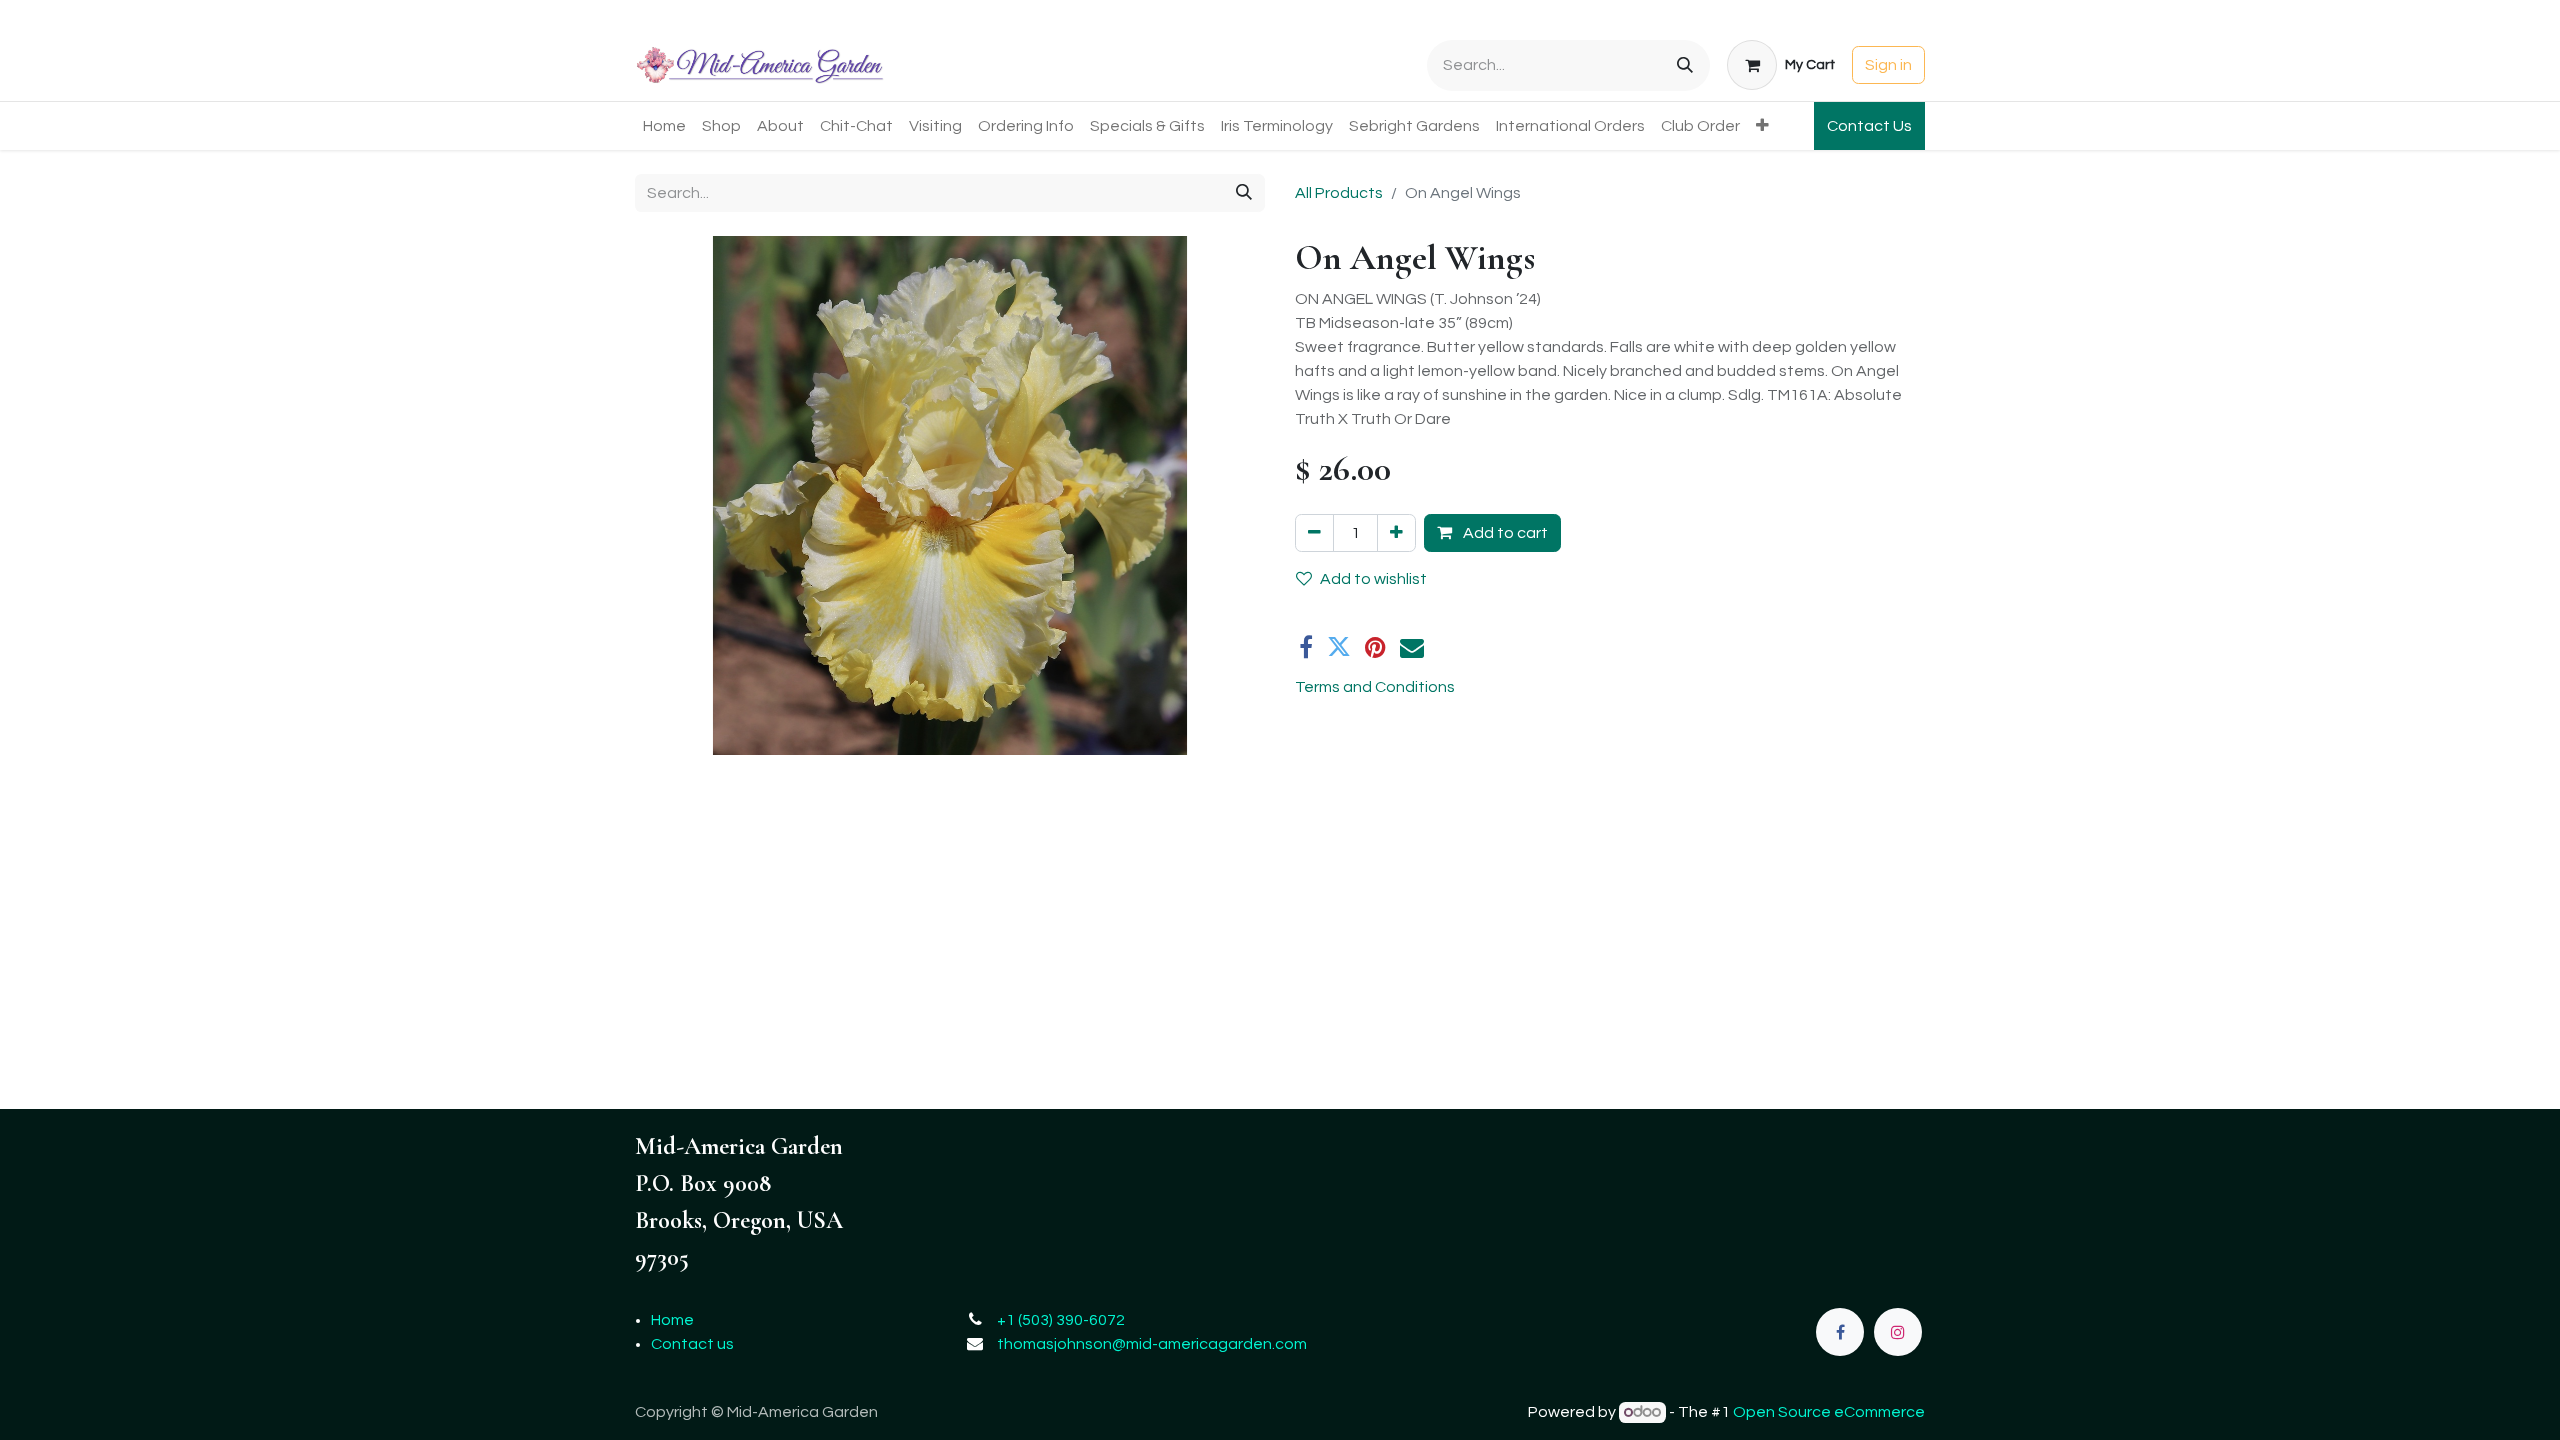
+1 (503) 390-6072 (1061, 1320)
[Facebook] (1306, 647)
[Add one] (1396, 533)
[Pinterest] (1375, 647)
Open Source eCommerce (1829, 1412)
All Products (1339, 193)
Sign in (1888, 65)
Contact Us (1869, 126)
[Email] (1412, 647)
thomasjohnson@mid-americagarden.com (1152, 1344)
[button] (682, 496)
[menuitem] (664, 126)
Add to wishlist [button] (1373, 579)
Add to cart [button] (1504, 533)
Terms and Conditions (1375, 687)
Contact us (692, 1344)
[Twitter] (1339, 647)
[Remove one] (1314, 533)
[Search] (1685, 65)
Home (672, 1320)
